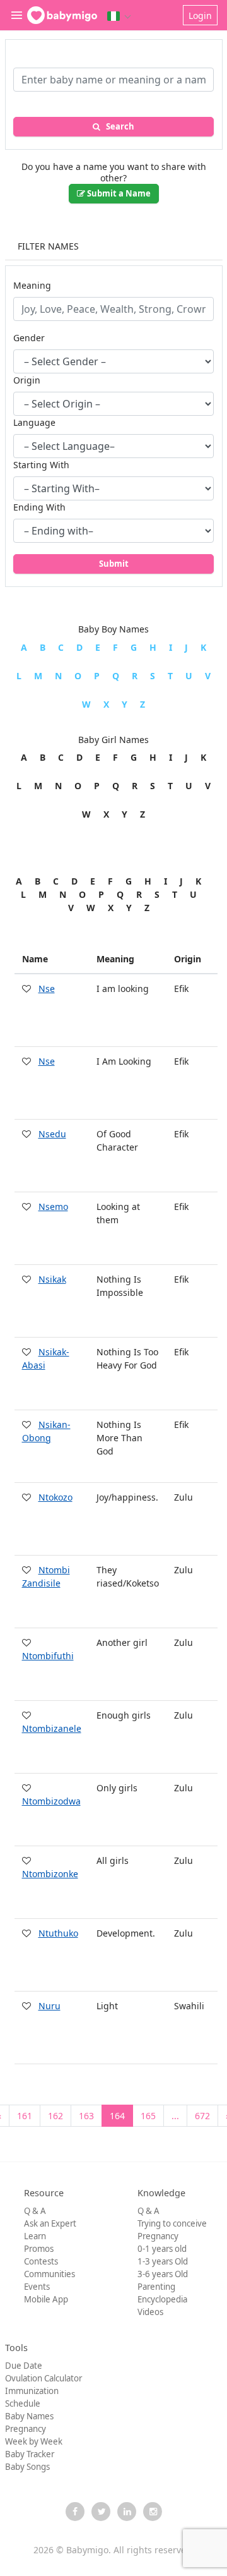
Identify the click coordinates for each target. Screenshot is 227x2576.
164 (117, 2116)
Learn (35, 2236)
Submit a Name (118, 193)
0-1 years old (162, 2249)
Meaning (32, 285)
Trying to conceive (172, 2223)
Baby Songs (27, 2467)
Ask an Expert (50, 2223)
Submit (114, 564)
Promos (39, 2249)
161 (25, 2116)
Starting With (41, 465)
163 (86, 2116)
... (175, 2116)
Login (200, 15)
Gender (29, 338)
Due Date (24, 2366)
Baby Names (29, 2416)
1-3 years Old (163, 2261)
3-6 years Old (163, 2274)
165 (148, 2116)
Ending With (39, 507)
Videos (150, 2312)
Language (34, 422)
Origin (27, 380)
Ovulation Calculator (44, 2378)
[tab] (114, 247)
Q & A (35, 2211)
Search (117, 126)
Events (37, 2287)
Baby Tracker (30, 2454)
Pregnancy (158, 2236)
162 (55, 2116)
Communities (49, 2274)
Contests (41, 2261)
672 (202, 2116)
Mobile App (46, 2299)
